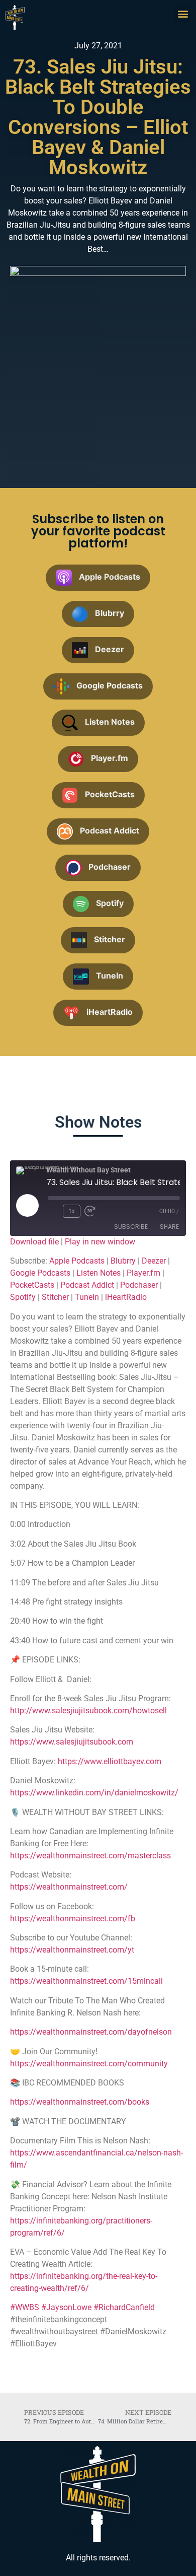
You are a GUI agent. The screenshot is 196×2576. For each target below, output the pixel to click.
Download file (34, 1242)
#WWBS (25, 2307)
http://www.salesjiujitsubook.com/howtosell (88, 1711)
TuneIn (87, 1297)
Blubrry (123, 1261)
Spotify (23, 1297)
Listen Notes (99, 1273)
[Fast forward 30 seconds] (92, 1211)
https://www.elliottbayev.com (110, 1761)
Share (169, 1227)
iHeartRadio (126, 1297)
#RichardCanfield (124, 2307)
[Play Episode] (27, 1205)
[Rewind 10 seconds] (53, 1211)
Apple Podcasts (77, 1261)
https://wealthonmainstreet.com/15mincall (86, 1981)
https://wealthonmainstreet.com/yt (72, 1950)
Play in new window (100, 1242)
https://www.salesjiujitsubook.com (72, 1742)
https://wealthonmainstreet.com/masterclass (90, 1856)
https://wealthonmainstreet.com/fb (73, 1919)
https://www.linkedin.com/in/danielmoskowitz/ (94, 1793)
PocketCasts (32, 1285)
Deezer (154, 1261)
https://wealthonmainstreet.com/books (80, 2102)
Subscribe (131, 1227)
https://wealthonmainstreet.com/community (89, 2064)
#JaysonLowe (66, 2307)
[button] (183, 13)
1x (72, 1211)
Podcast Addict (87, 1285)
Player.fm (143, 1273)
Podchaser (139, 1285)
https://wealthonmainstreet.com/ (69, 1887)
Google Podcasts (40, 1273)
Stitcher (55, 1297)
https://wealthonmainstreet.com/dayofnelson (91, 2032)
